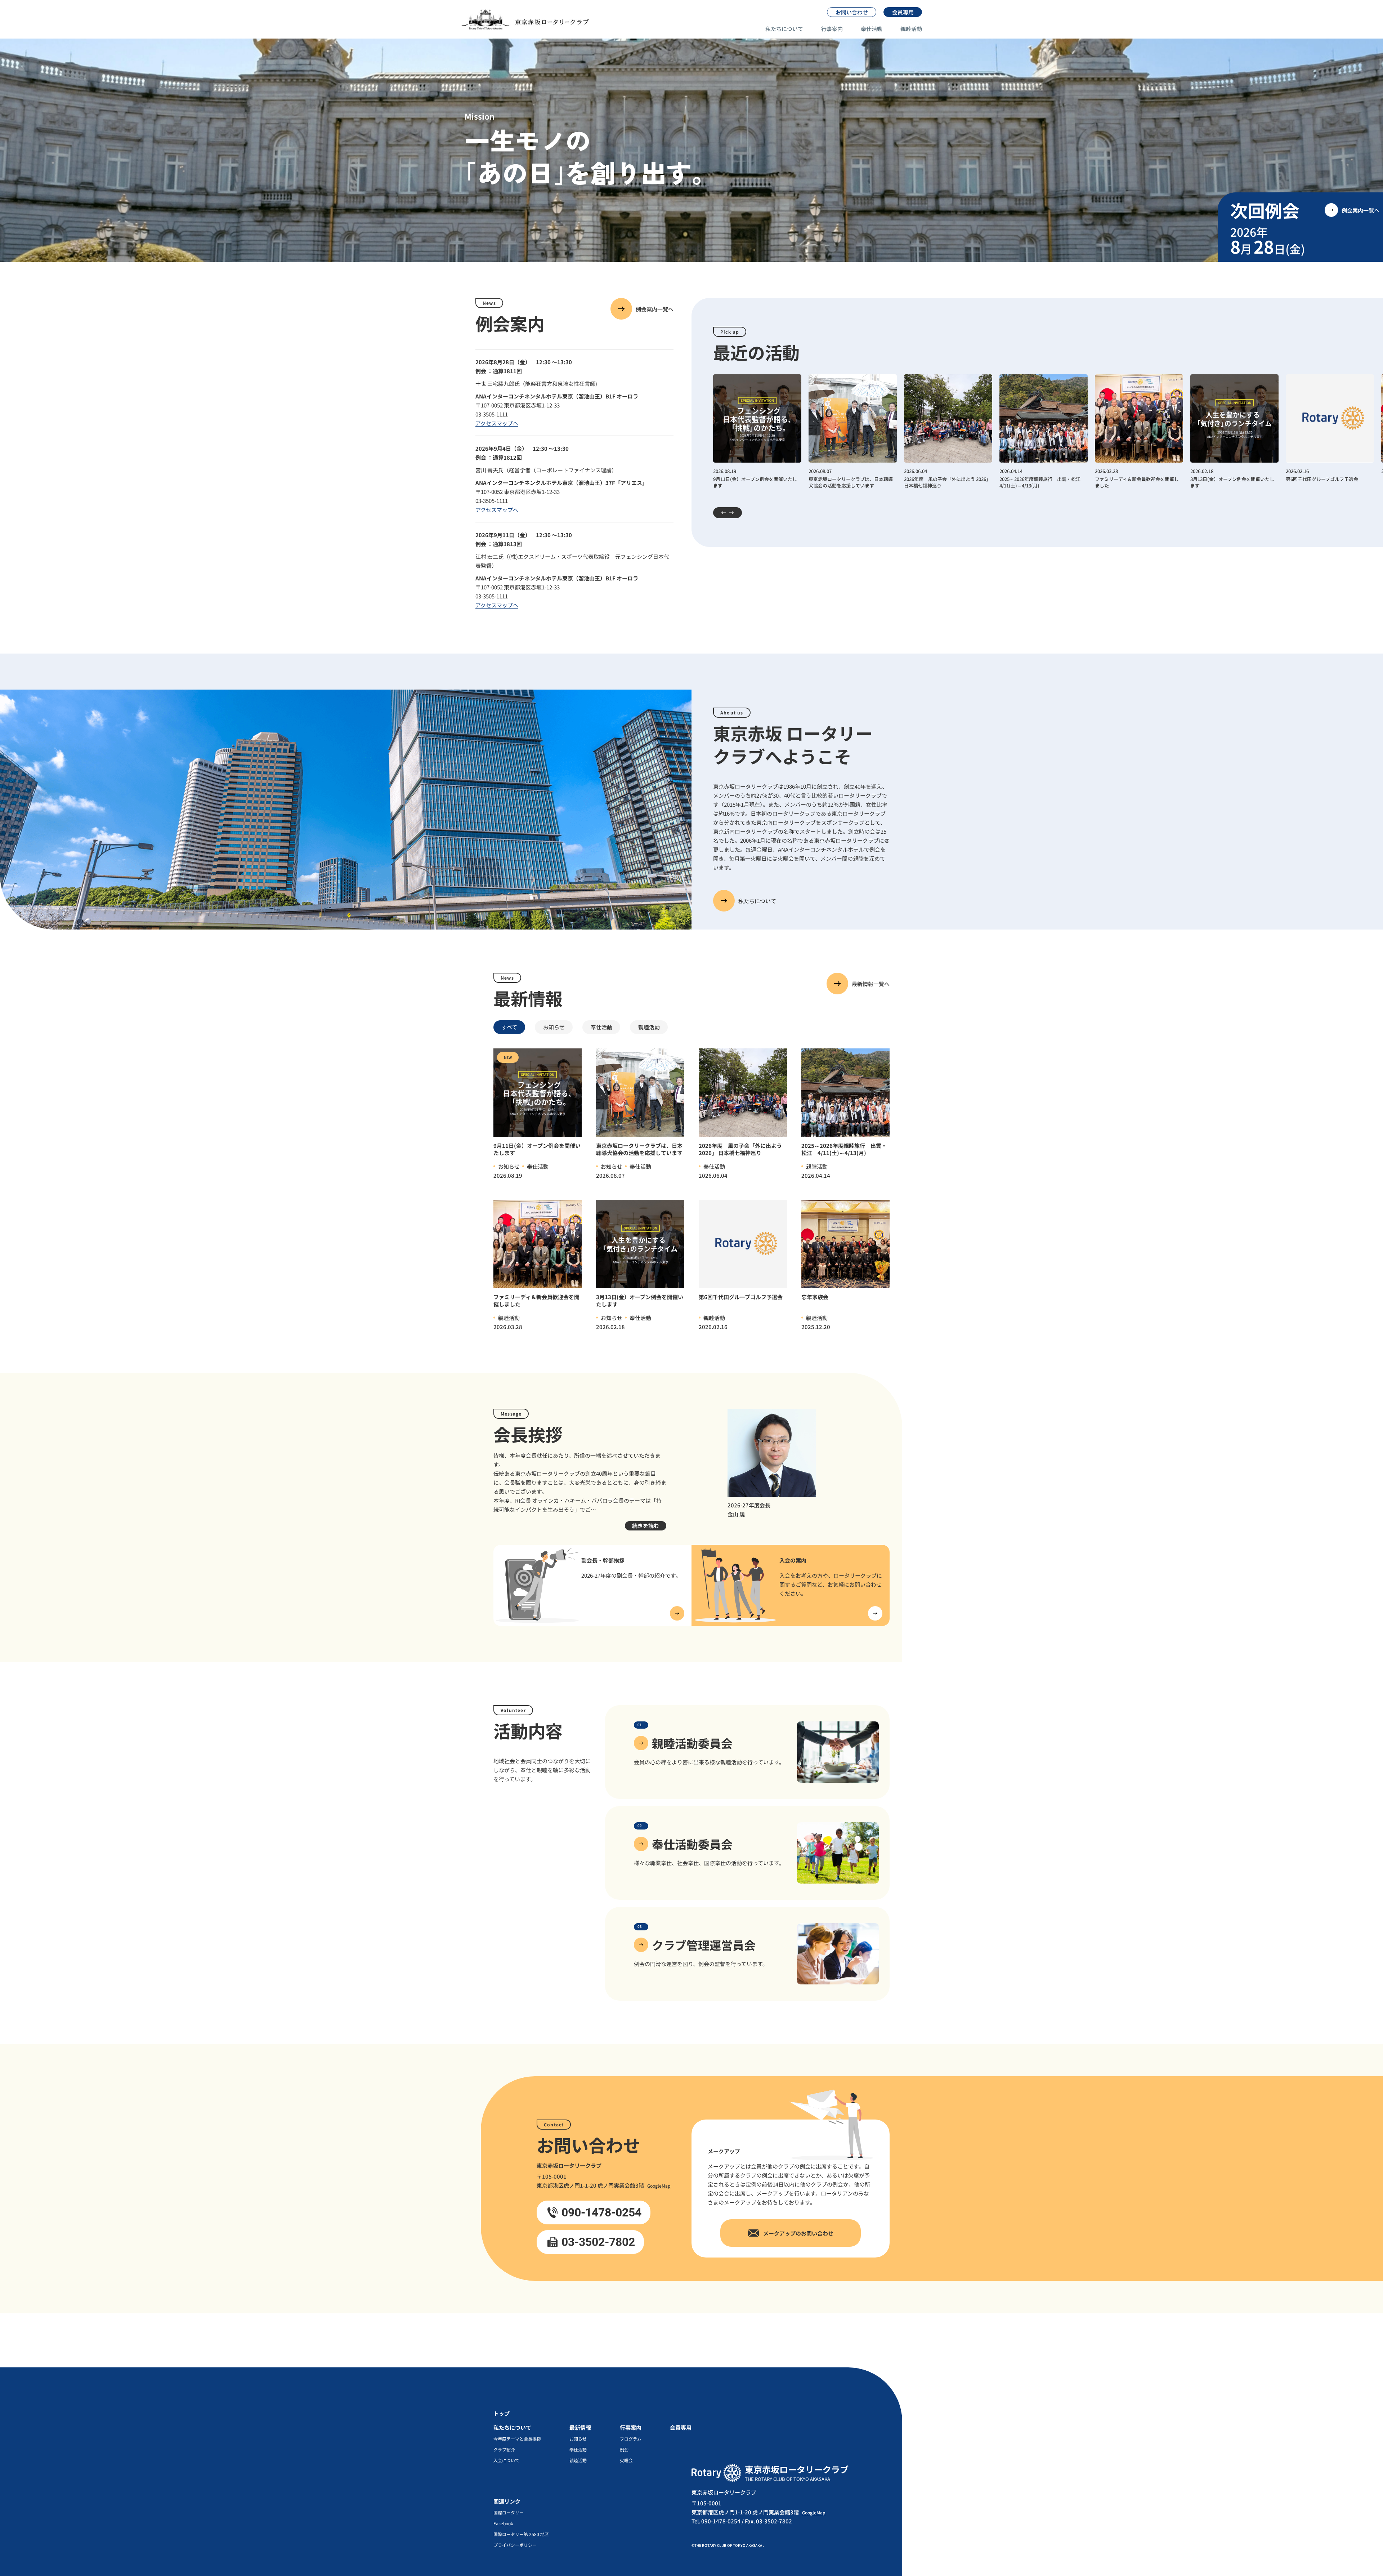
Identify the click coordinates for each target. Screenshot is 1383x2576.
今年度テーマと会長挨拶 (517, 2439)
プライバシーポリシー (515, 2545)
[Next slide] (736, 513)
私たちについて (784, 29)
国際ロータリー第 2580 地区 (521, 2534)
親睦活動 (911, 29)
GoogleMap (659, 2186)
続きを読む (646, 1526)
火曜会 (626, 2460)
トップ (502, 2413)
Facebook (503, 2523)
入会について (506, 2460)
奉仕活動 (872, 29)
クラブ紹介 (504, 2450)
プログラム (631, 2439)
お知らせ (578, 2439)
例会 (624, 2450)
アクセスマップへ (497, 423)
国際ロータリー (509, 2513)
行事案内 (832, 29)
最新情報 (580, 2427)
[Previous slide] (719, 513)
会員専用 (681, 2427)
